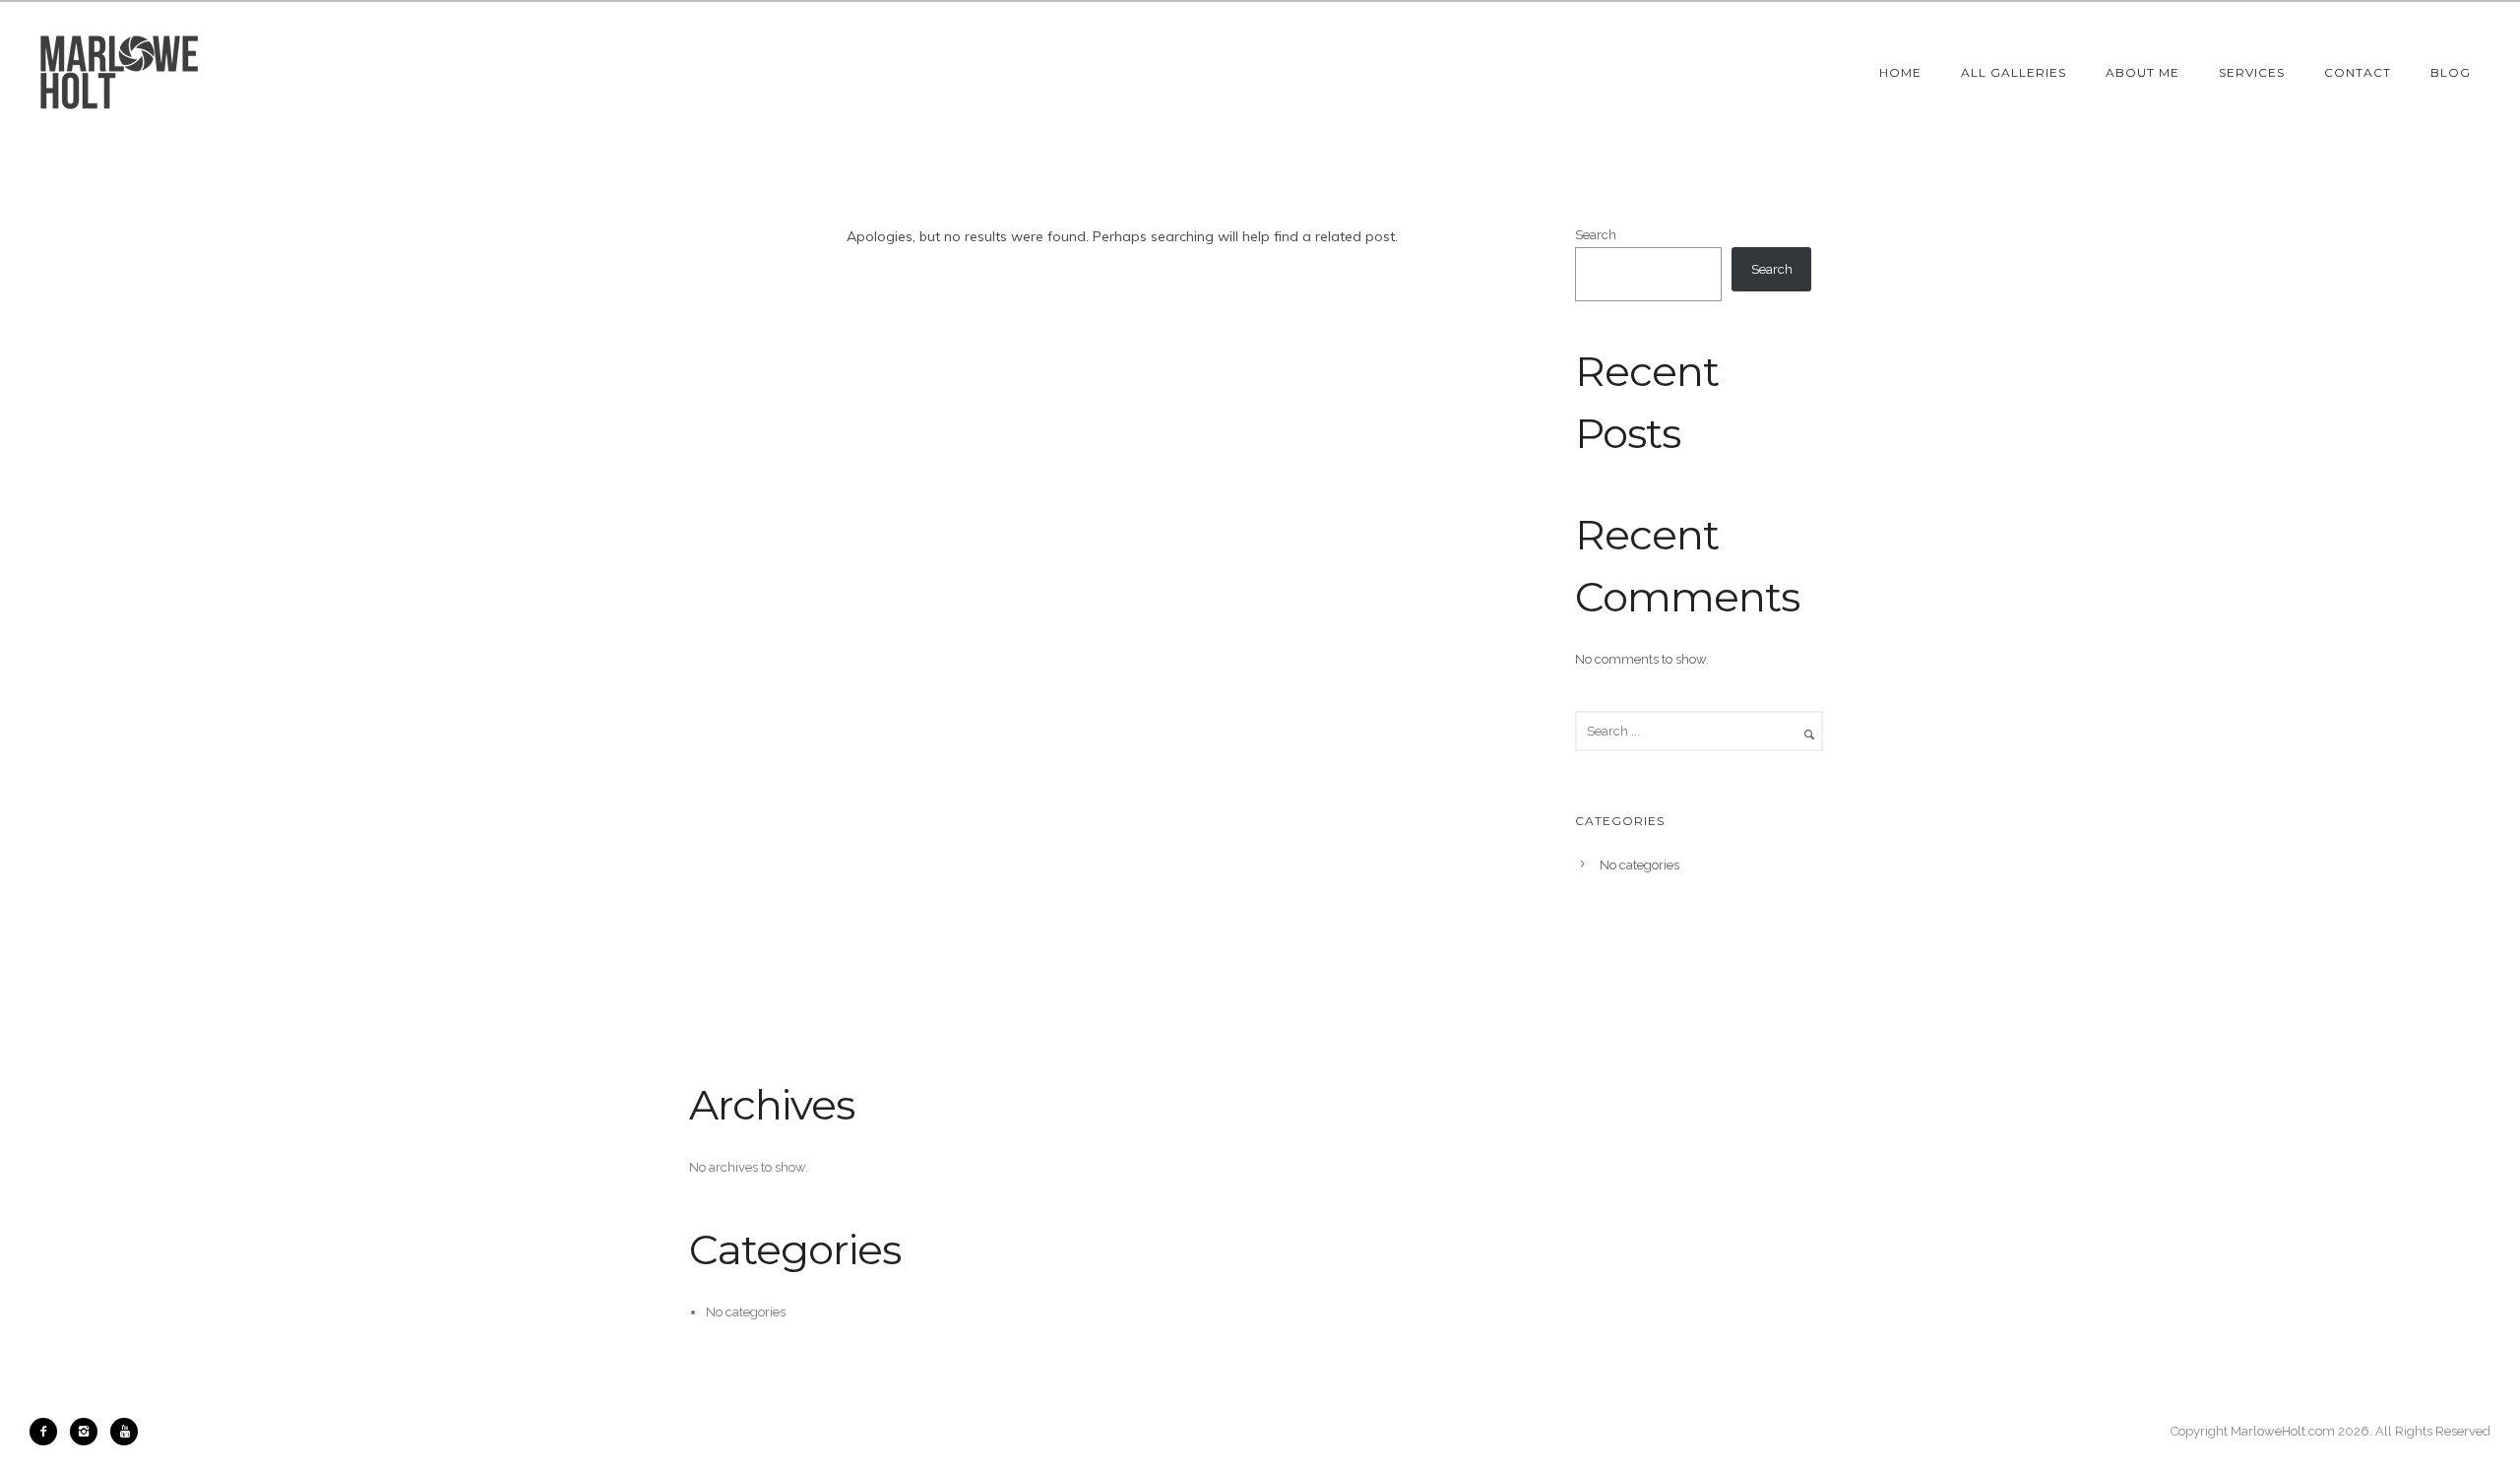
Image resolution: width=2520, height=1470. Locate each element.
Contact (2358, 72)
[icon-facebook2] (48, 1432)
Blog (2451, 72)
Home (1900, 72)
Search (1596, 235)
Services (2252, 72)
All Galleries (2014, 72)
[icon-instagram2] (89, 1432)
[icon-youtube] (124, 1432)
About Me (2142, 72)
